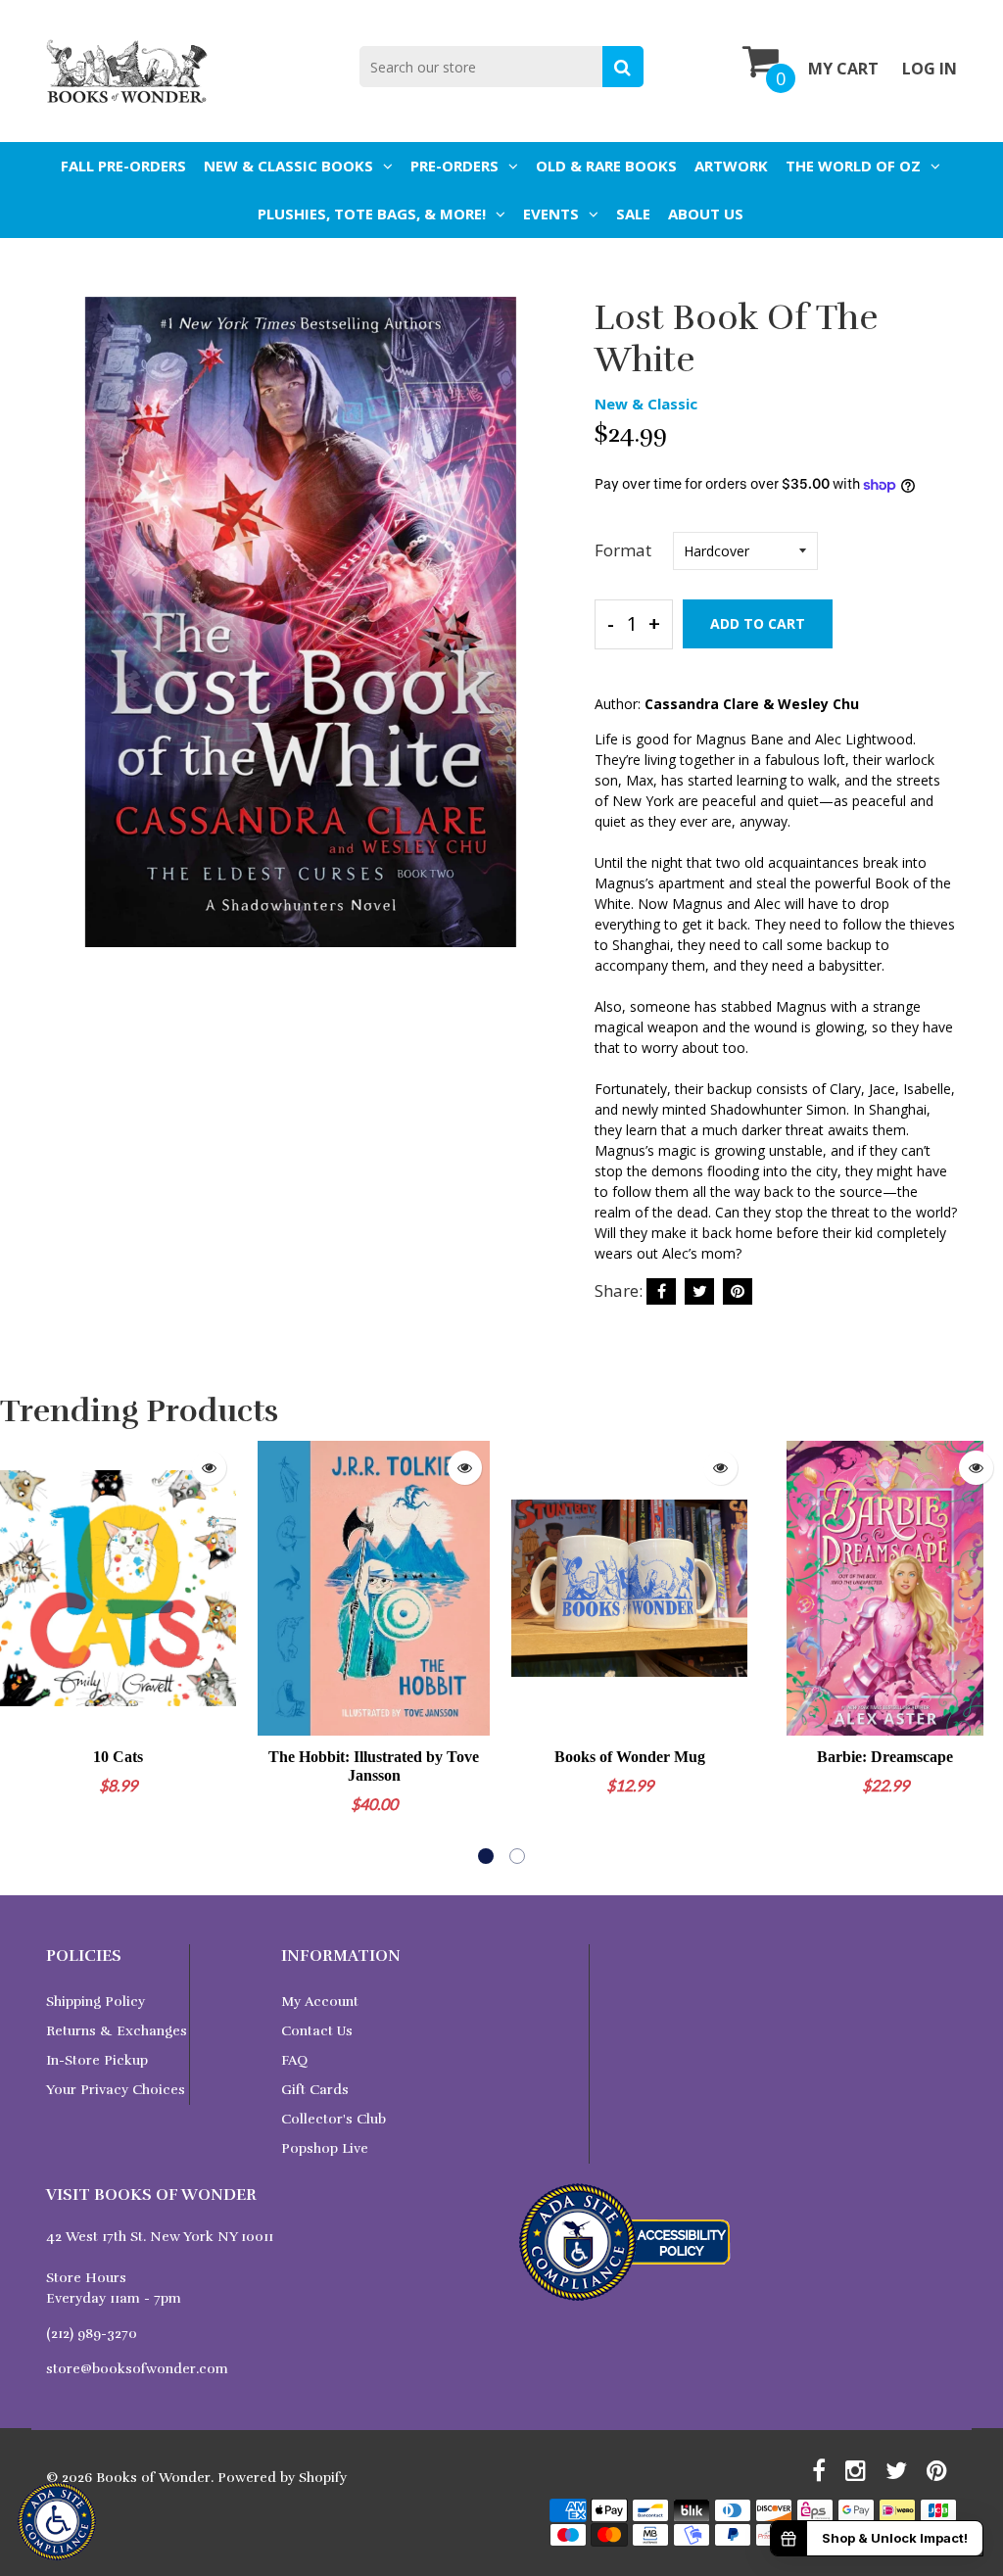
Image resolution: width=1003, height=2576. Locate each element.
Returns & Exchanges (117, 2031)
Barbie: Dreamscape (885, 1757)
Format (623, 550)
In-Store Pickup (97, 2060)
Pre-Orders (454, 166)
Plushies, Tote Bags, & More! (372, 214)
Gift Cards (315, 2090)
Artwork (731, 166)
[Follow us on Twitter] (699, 1291)
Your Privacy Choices (116, 2090)
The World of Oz (853, 166)
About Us (706, 214)
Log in (930, 69)
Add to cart (758, 623)
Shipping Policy (96, 2002)
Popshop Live (325, 2148)
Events (551, 214)
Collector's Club (334, 2119)
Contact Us (317, 2031)
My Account (320, 2002)
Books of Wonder (153, 2478)
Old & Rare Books (606, 166)
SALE (633, 214)
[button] (486, 1856)
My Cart (843, 69)
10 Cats (118, 1757)
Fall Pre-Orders (123, 166)
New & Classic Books (288, 166)
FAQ (294, 2060)
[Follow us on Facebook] (661, 1291)
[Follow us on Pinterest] (738, 1291)
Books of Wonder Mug (630, 1757)
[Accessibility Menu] (57, 2521)
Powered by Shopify (282, 2478)
